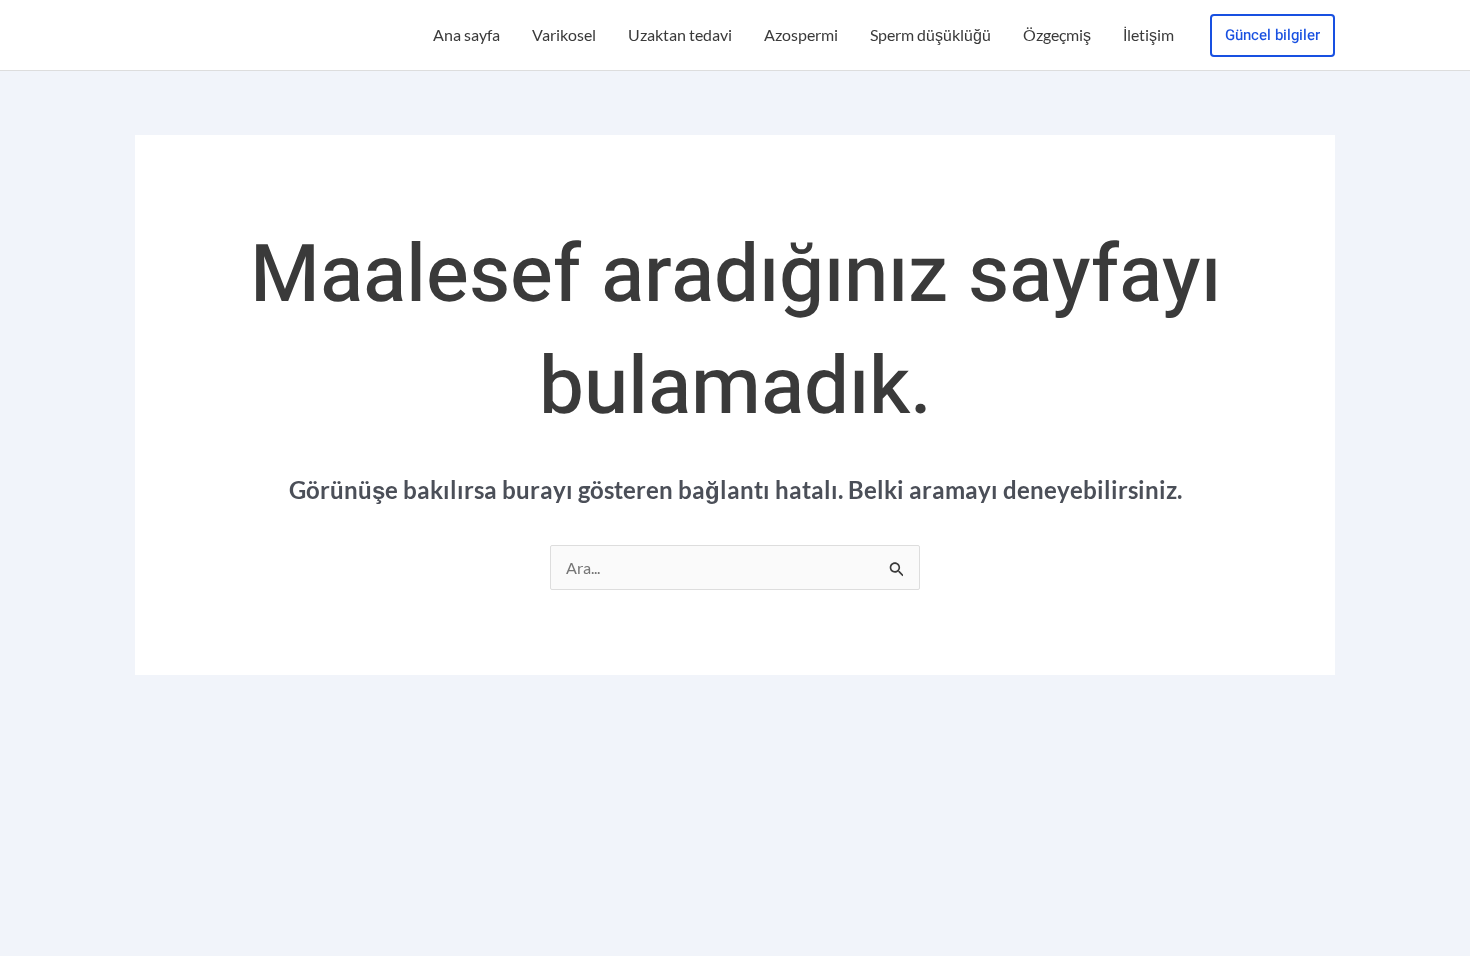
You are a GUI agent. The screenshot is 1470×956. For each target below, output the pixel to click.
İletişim (1148, 34)
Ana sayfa (466, 34)
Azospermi (801, 34)
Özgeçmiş (1057, 34)
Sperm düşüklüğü (930, 34)
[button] (1272, 35)
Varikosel (564, 34)
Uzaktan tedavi (680, 34)
